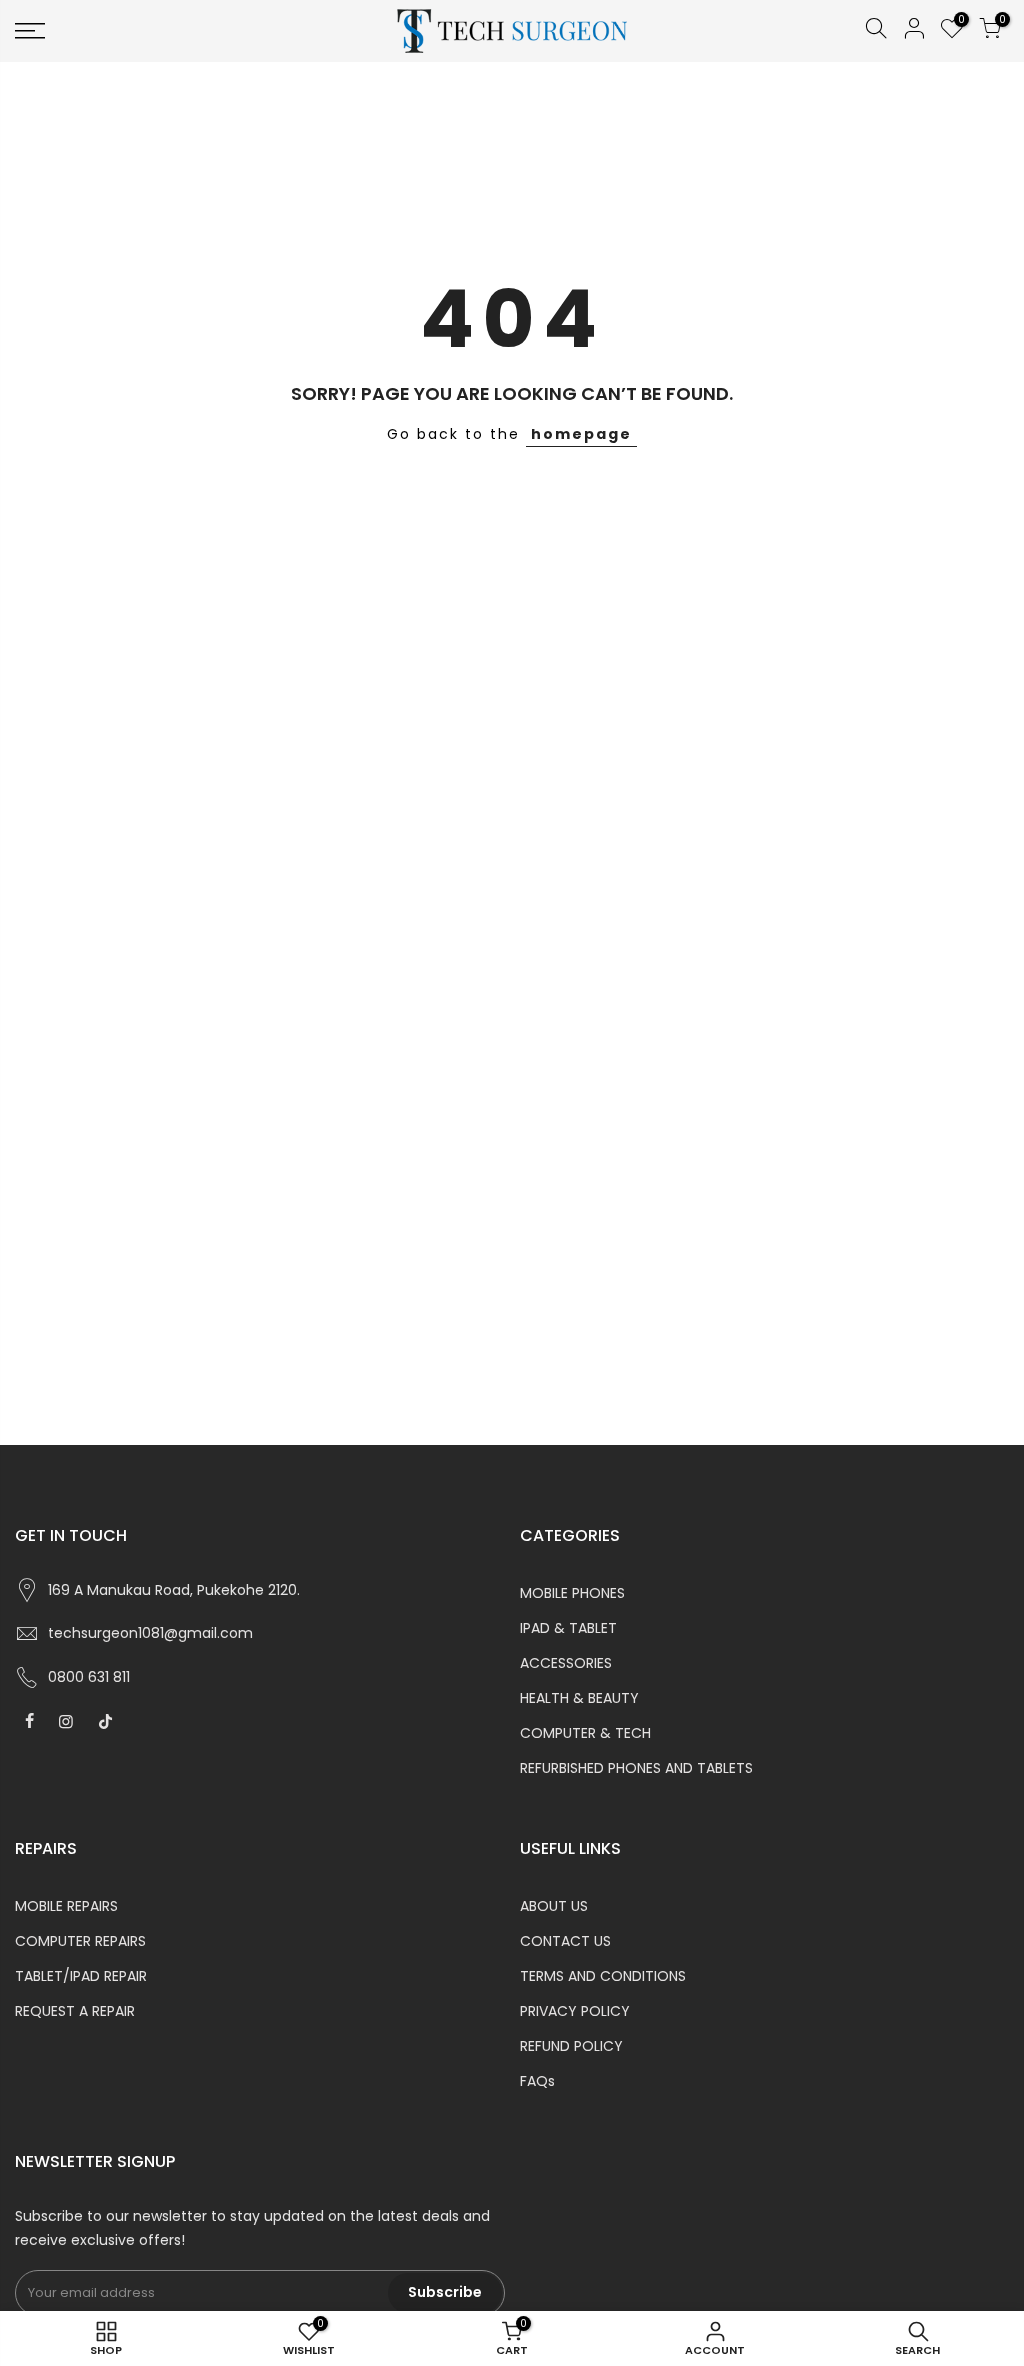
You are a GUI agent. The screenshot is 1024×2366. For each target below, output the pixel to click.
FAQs (537, 2081)
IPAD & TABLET (568, 1628)
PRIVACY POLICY (575, 2011)
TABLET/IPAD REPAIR (81, 1976)
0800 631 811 (89, 1677)
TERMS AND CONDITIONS (603, 1976)
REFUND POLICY (571, 2046)
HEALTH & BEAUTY (579, 1698)
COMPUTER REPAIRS (80, 1941)
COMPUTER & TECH (585, 1733)
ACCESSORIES (566, 1663)
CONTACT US (565, 1941)
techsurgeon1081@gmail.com (150, 1633)
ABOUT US (554, 1906)
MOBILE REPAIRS (66, 1906)
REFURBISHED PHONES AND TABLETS (636, 1768)
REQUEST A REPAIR (75, 2011)
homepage (581, 434)
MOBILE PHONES (572, 1593)
